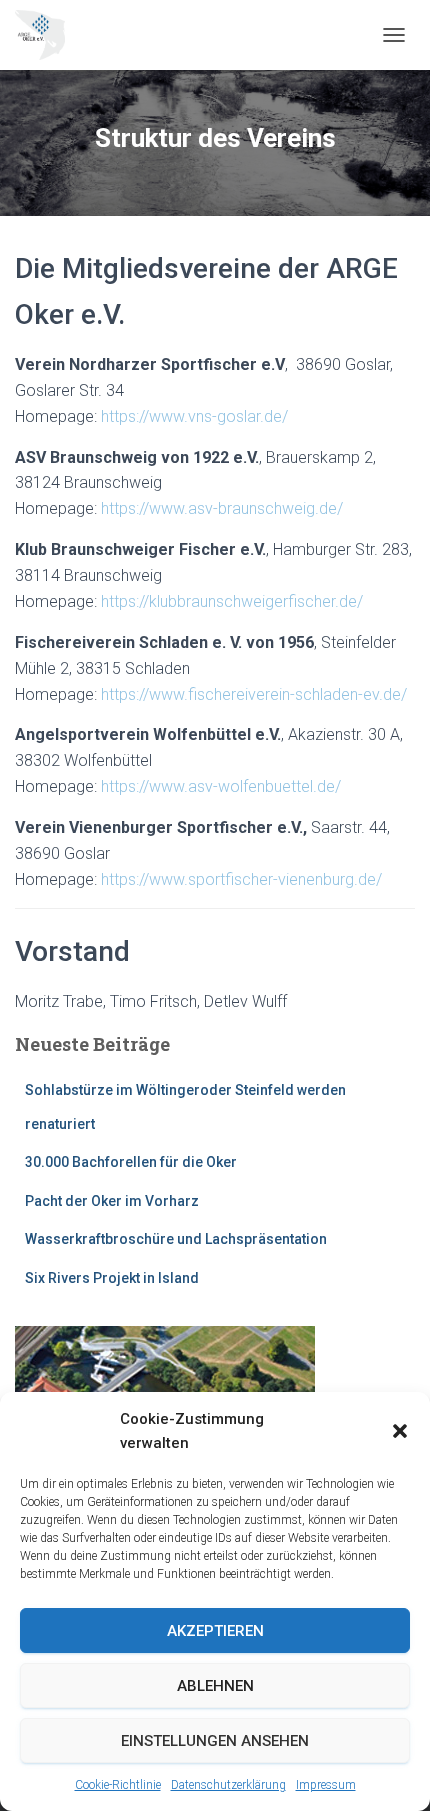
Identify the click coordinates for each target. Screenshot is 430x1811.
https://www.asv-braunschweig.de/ (222, 508)
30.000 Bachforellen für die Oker (131, 1162)
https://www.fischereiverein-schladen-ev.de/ (254, 694)
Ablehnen (215, 1686)
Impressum (326, 1785)
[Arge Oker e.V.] (47, 35)
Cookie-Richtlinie (118, 1785)
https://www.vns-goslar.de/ (194, 416)
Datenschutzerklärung (228, 1785)
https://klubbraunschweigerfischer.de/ (232, 601)
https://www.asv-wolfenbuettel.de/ (221, 786)
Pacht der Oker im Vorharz (112, 1201)
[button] (400, 1431)
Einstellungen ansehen (215, 1741)
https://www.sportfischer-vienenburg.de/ (241, 879)
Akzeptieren (215, 1631)
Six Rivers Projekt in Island (112, 1278)
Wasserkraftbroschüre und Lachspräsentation (176, 1239)
